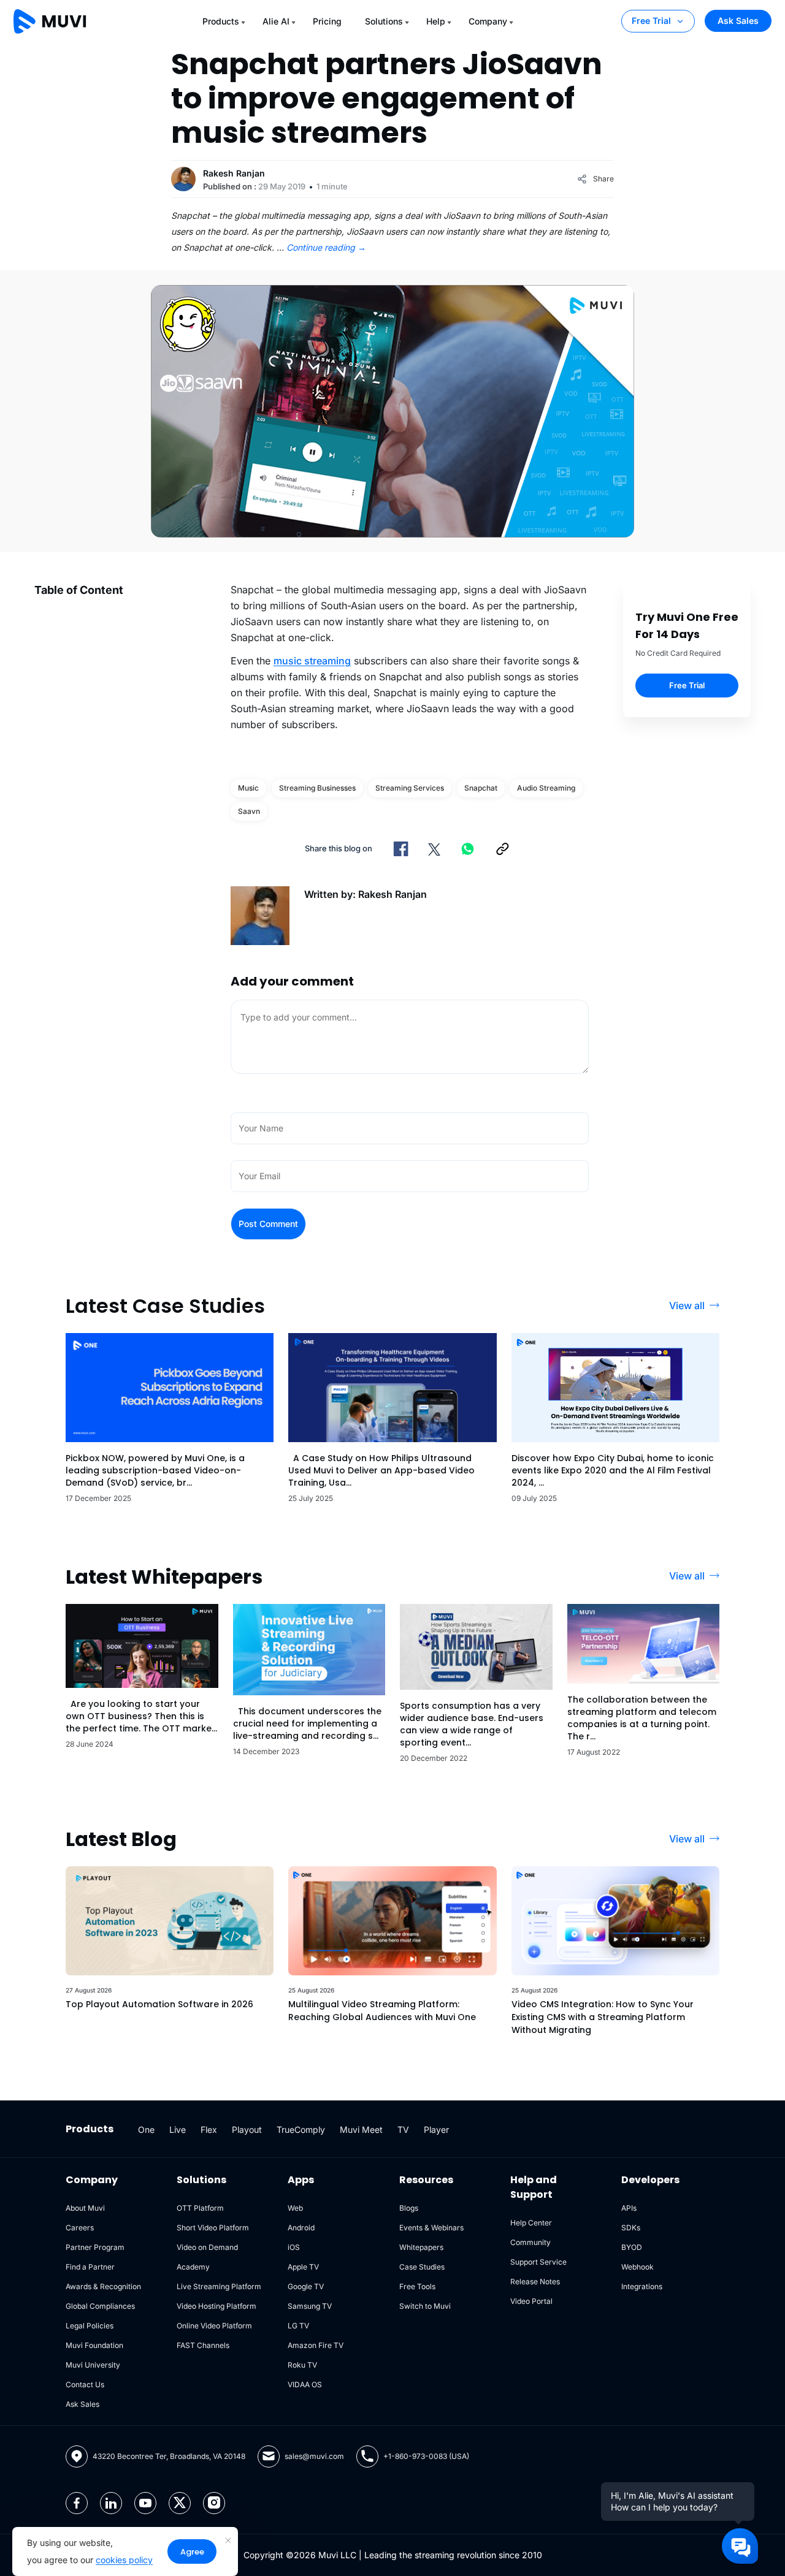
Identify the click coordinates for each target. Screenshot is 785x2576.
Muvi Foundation (94, 2345)
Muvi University (93, 2365)
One (146, 2130)
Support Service (538, 2262)
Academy (193, 2267)
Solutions (384, 21)
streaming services (410, 788)
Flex (209, 2130)
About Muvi (85, 2208)
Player (436, 2130)
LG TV (298, 2326)
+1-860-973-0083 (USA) (426, 2456)
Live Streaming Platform (219, 2286)
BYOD (632, 2247)
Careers (80, 2228)
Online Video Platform (214, 2326)
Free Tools (417, 2286)
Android (301, 2228)
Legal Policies (90, 2326)
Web (295, 2208)
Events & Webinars (431, 2228)
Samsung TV (310, 2306)
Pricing (327, 21)
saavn (249, 811)
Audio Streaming (546, 788)
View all (687, 1305)
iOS (294, 2247)
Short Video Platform (213, 2228)
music (248, 788)
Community (530, 2242)
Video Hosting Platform (216, 2306)
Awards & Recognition (103, 2286)
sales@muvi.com (314, 2456)
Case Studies (422, 2267)
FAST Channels (203, 2345)
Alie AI (276, 21)
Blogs (409, 2208)
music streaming (312, 661)
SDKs (631, 2228)
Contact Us (85, 2384)
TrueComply (301, 2130)
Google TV (306, 2286)
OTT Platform (200, 2208)
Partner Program (95, 2247)
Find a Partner (90, 2267)
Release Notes (535, 2282)
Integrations (642, 2286)
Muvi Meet (361, 2130)
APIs (629, 2208)
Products (221, 21)
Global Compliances (100, 2306)
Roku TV (302, 2365)
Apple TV (303, 2267)
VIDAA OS (305, 2384)
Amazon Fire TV (316, 2345)
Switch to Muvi (425, 2306)
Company (488, 21)
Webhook (638, 2267)
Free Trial (651, 21)
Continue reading (326, 247)
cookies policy (124, 2560)
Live (178, 2130)
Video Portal (531, 2301)
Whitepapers (421, 2247)
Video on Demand (207, 2247)
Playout (247, 2130)
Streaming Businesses (317, 788)
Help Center (531, 2223)
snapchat (481, 788)
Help (436, 21)
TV (403, 2130)
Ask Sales (738, 21)
